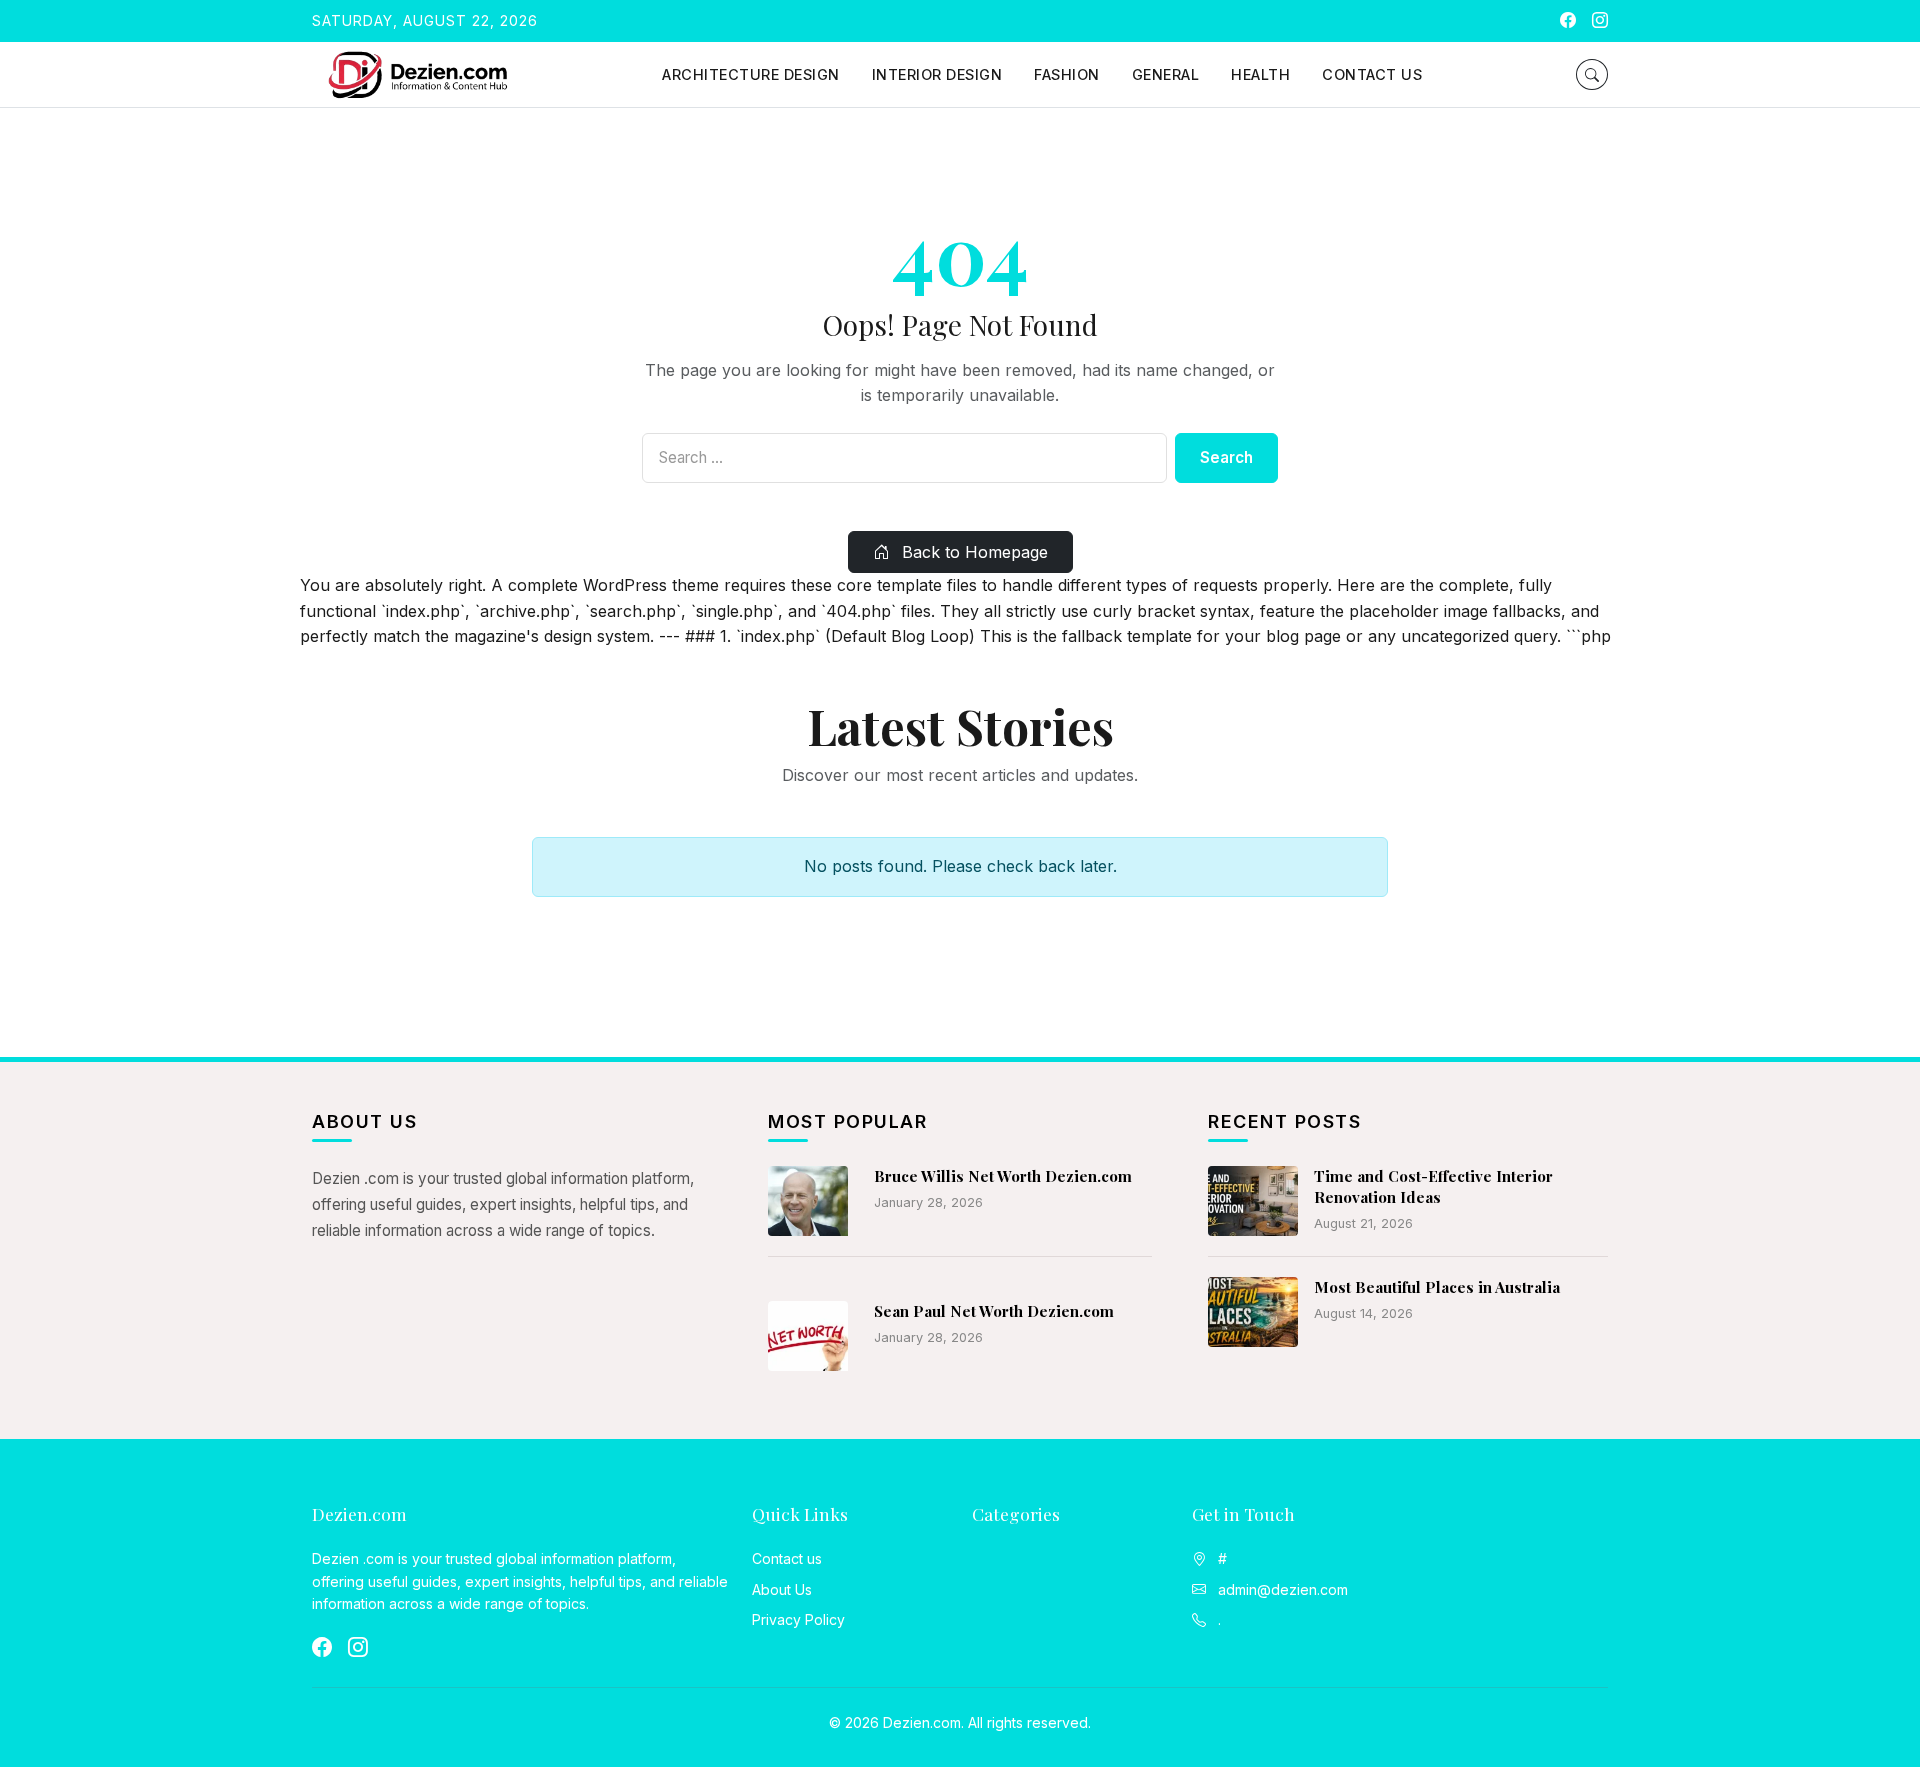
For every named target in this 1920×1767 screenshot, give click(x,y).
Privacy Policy (798, 1619)
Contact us (1372, 74)
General (1166, 74)
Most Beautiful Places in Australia (1437, 1287)
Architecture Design (751, 74)
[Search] (1592, 74)
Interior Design (937, 74)
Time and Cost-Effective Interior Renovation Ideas (1433, 1186)
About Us (782, 1589)
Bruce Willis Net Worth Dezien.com (1003, 1176)
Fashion (1067, 74)
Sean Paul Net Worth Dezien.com (994, 1311)
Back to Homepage (972, 552)
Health (1260, 74)
